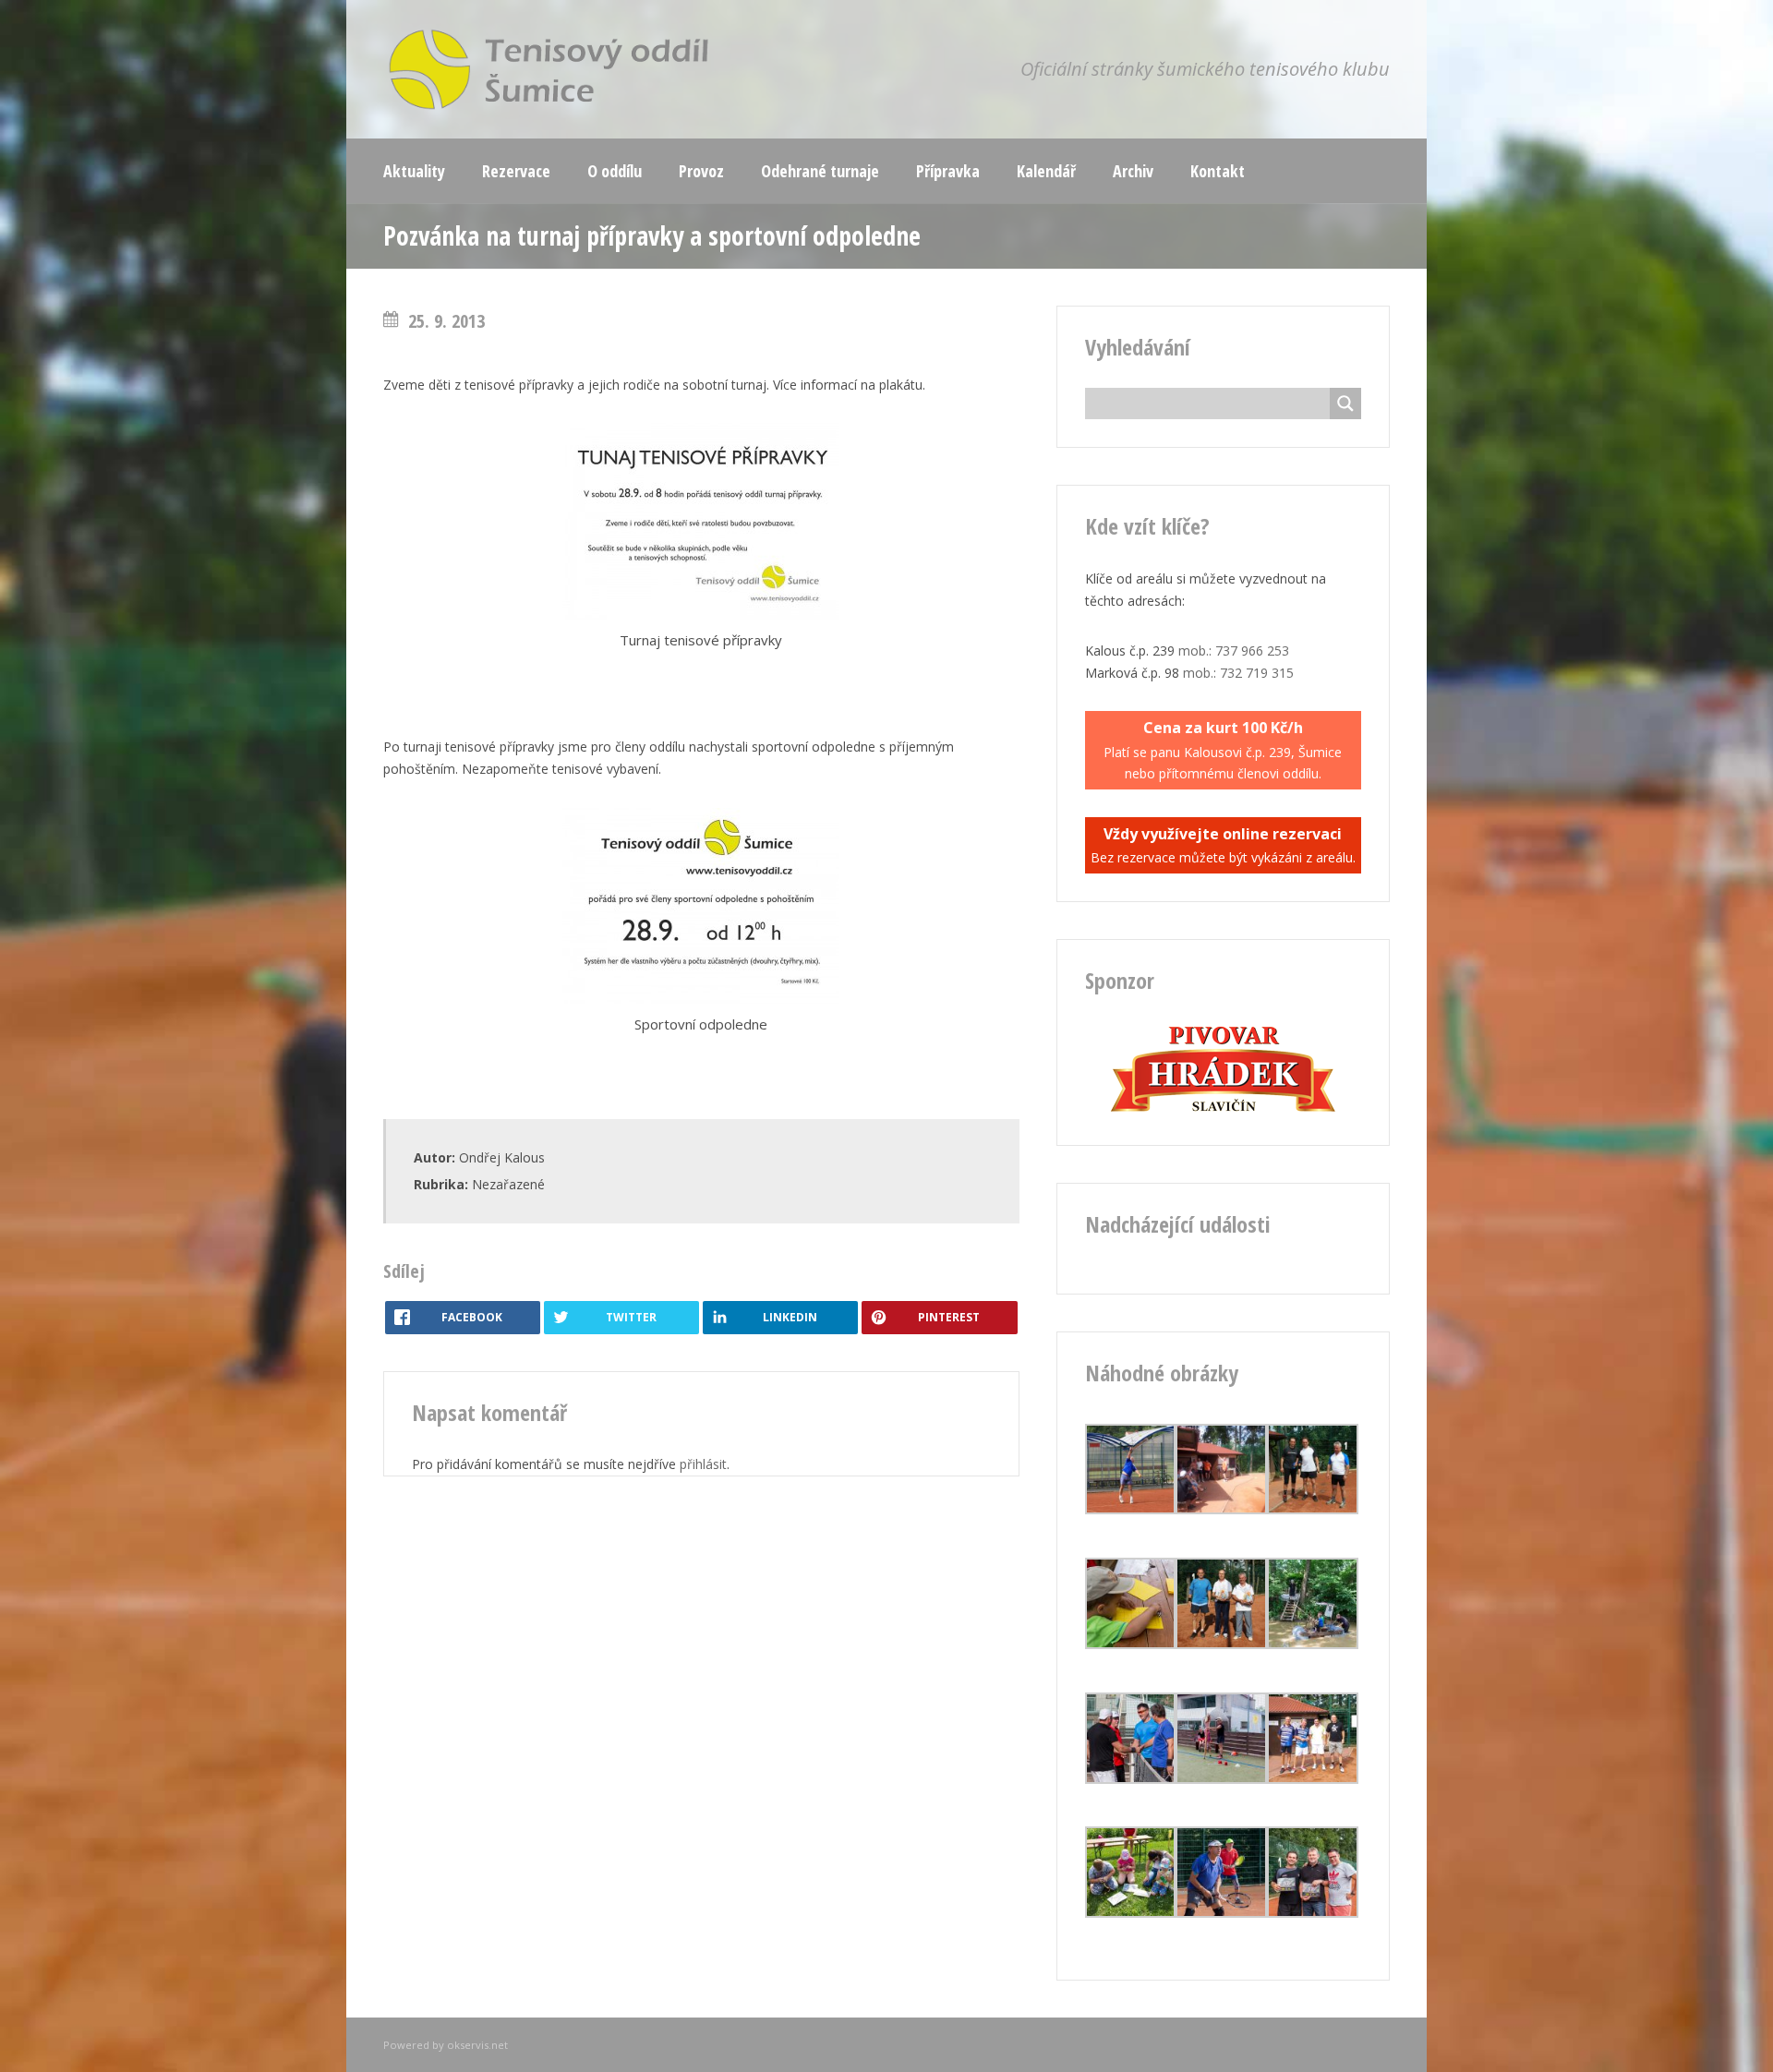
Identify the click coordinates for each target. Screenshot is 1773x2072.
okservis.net (477, 2045)
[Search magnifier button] (1345, 404)
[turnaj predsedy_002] (1221, 1509)
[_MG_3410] (1313, 1913)
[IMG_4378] (1313, 1509)
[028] (1313, 1779)
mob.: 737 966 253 (1234, 651)
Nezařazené (508, 1184)
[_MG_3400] (1131, 1913)
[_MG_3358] (1221, 1779)
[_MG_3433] (1221, 1913)
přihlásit (703, 1464)
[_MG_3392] (1313, 1644)
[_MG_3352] (1131, 1644)
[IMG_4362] (1131, 1509)
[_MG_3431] (1131, 1779)
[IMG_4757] (1221, 1644)
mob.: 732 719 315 (1238, 673)
